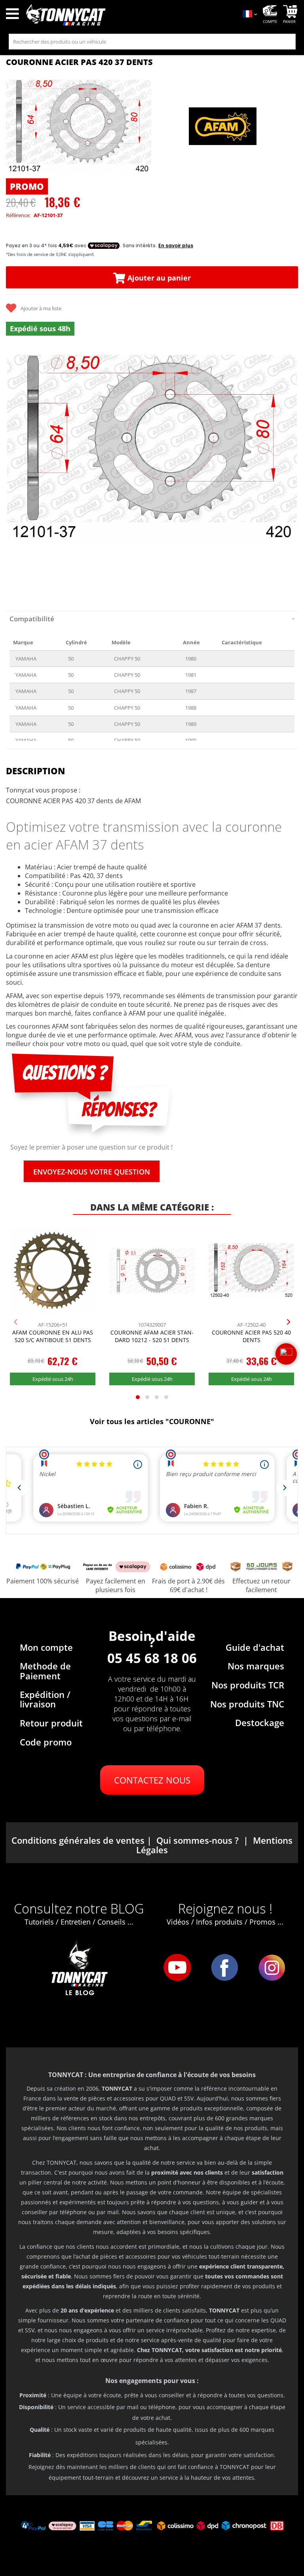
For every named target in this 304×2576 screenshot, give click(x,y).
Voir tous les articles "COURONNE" (152, 1421)
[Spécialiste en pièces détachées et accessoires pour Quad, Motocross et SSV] (129, 15)
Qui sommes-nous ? (198, 1840)
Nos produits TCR (248, 1685)
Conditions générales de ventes (78, 1840)
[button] (16, 472)
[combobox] (152, 42)
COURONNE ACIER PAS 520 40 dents (251, 1336)
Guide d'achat (255, 1647)
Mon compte (46, 1647)
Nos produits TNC (247, 1704)
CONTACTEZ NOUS (152, 1780)
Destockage (260, 1722)
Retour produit (51, 1723)
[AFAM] (223, 127)
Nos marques (256, 1666)
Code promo (46, 1742)
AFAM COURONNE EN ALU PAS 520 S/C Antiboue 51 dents (53, 1336)
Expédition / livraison (45, 1699)
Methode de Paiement (45, 1671)
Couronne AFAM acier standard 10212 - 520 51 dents (152, 1336)
